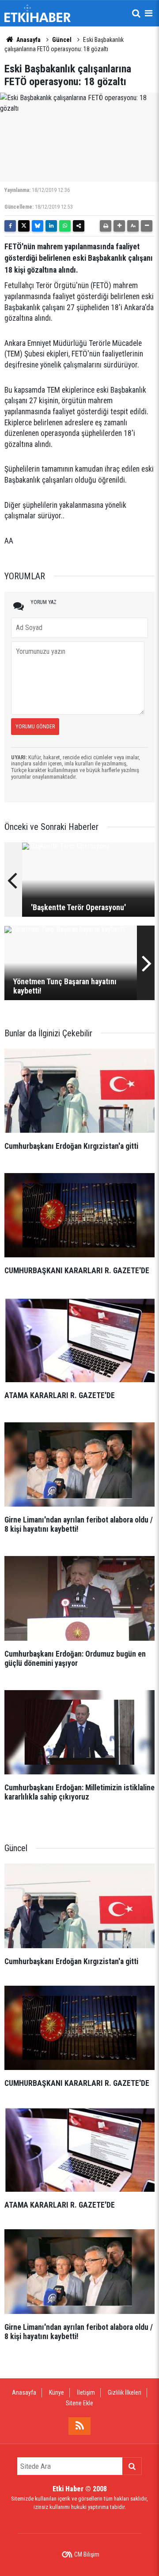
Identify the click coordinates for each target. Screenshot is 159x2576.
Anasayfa (28, 40)
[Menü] (148, 13)
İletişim (86, 2392)
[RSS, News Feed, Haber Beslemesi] (79, 2426)
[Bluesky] (38, 226)
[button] (119, 226)
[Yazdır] (106, 226)
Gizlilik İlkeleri (125, 2392)
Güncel (62, 40)
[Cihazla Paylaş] (79, 226)
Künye (57, 2392)
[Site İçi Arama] (136, 13)
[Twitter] (24, 226)
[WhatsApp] (65, 226)
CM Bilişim (87, 2554)
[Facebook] (10, 226)
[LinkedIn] (51, 226)
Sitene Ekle (79, 2403)
